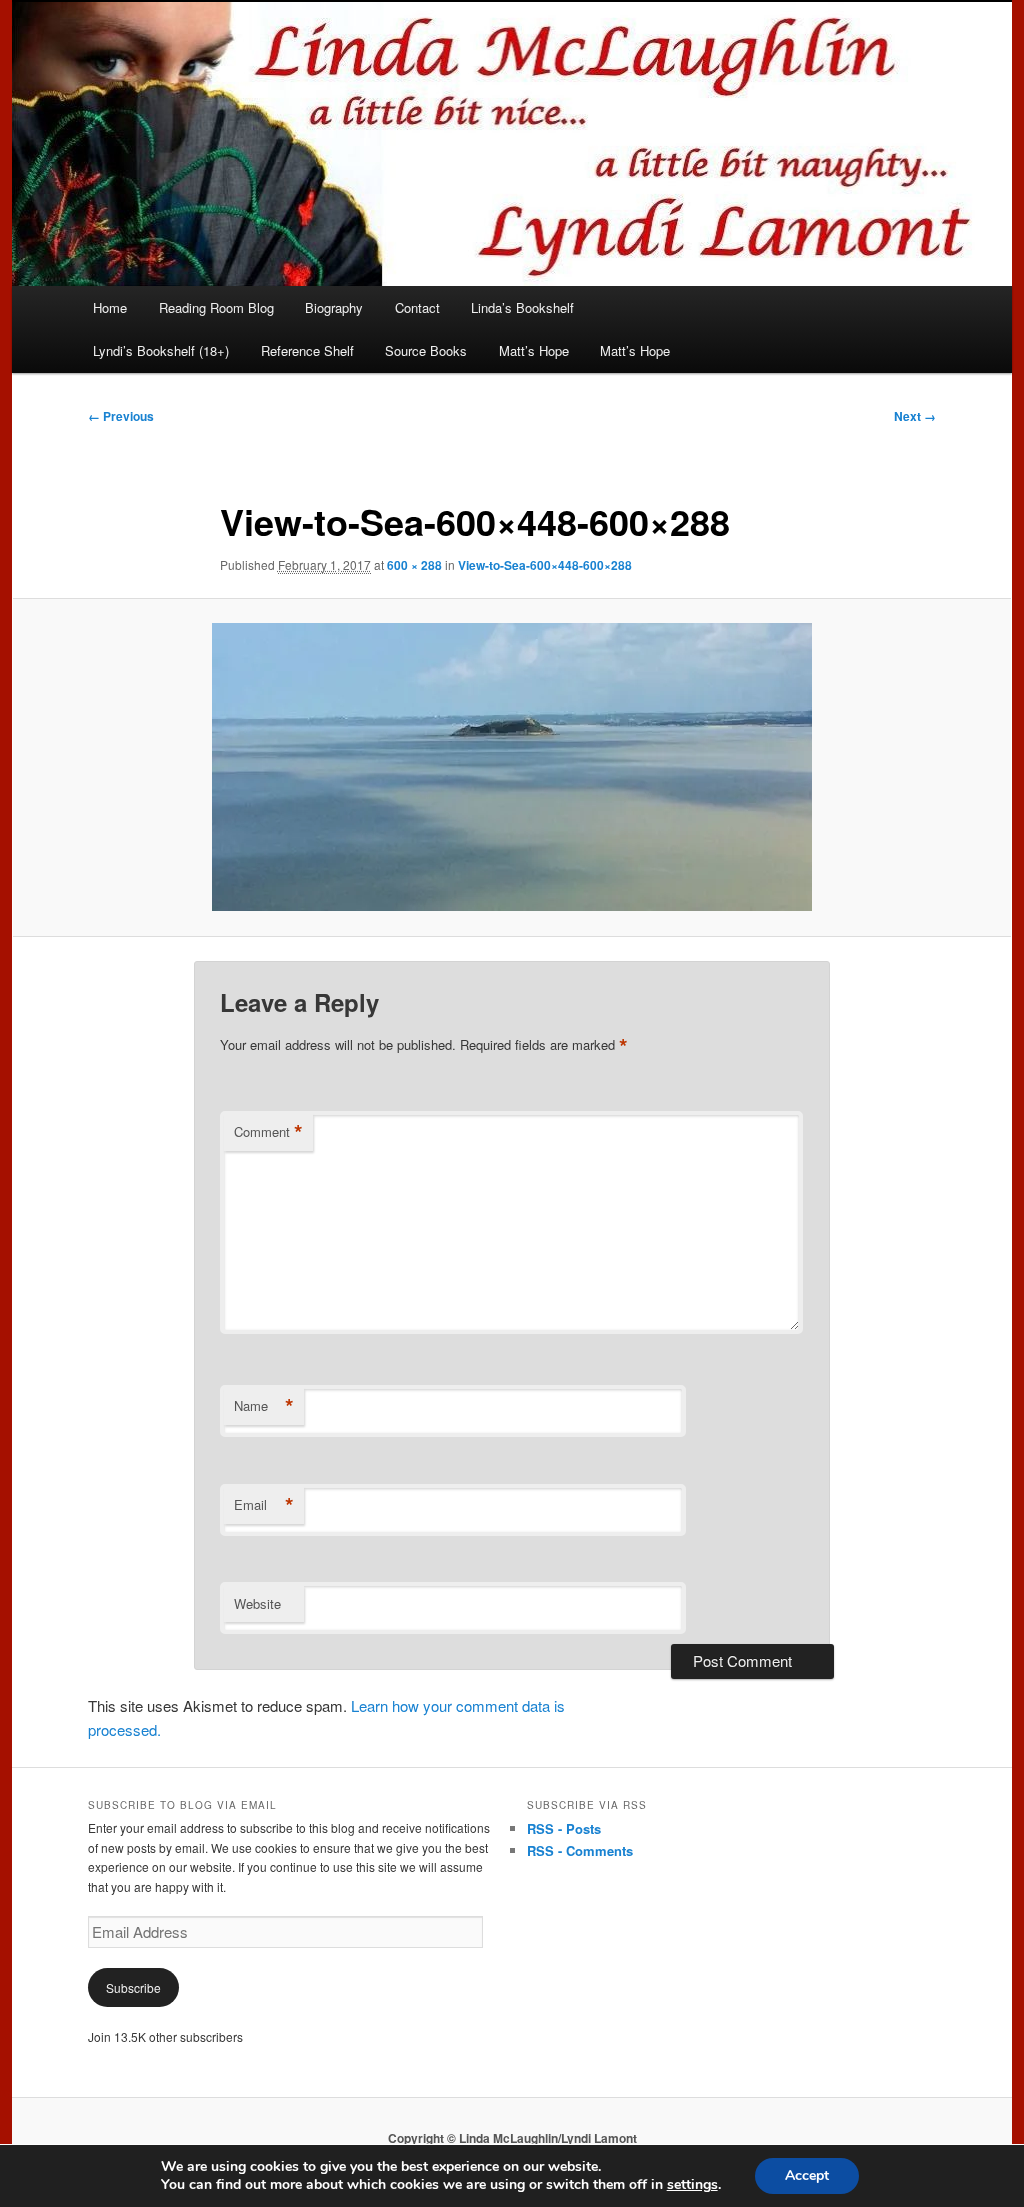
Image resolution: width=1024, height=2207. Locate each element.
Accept (807, 2175)
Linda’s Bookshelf (522, 307)
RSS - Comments (580, 1850)
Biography (334, 307)
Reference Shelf (307, 350)
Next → (915, 416)
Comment (268, 1132)
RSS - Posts (564, 1828)
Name (264, 1406)
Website (257, 1603)
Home (110, 307)
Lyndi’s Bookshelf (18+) (161, 350)
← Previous (121, 416)
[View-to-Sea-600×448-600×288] (512, 767)
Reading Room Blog (216, 307)
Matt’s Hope (534, 350)
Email (264, 1505)
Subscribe (133, 1987)
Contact (417, 307)
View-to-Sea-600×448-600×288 (545, 565)
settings (692, 2185)
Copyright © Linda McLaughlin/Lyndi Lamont (512, 2138)
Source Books (426, 350)
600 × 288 (414, 565)
